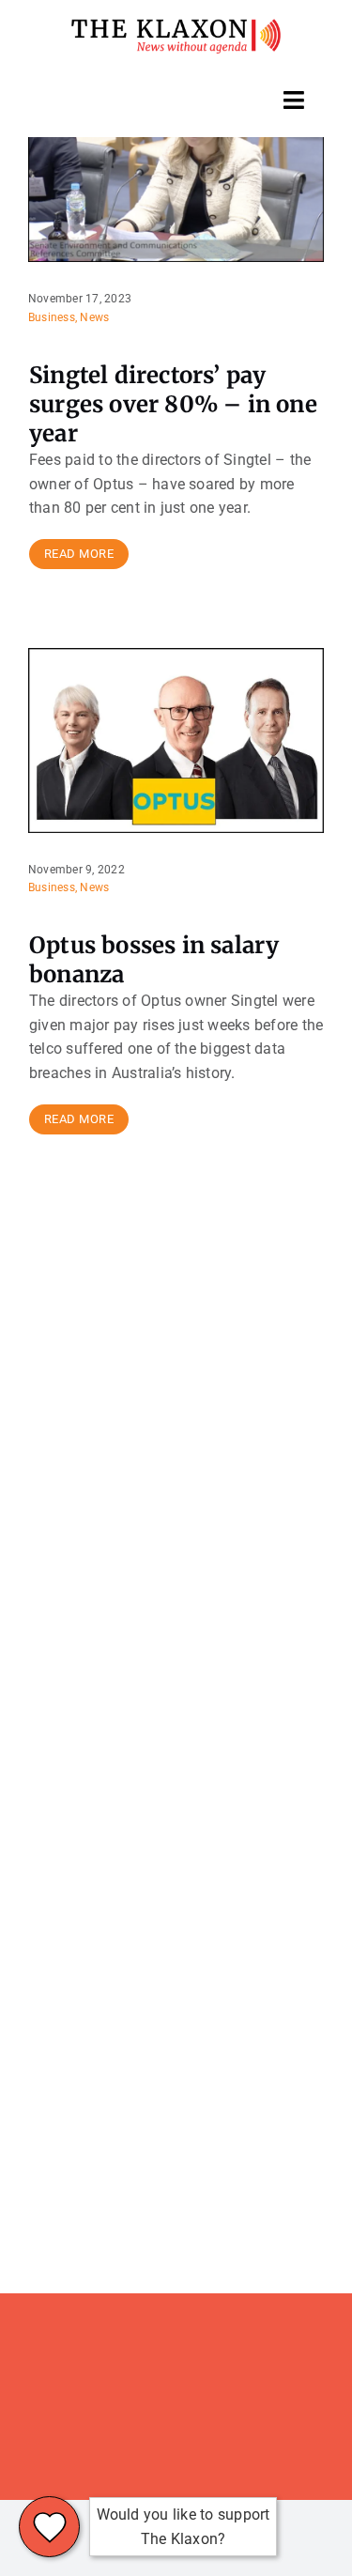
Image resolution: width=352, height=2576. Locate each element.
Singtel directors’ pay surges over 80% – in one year (173, 404)
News (94, 317)
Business (52, 317)
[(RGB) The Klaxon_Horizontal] (176, 26)
